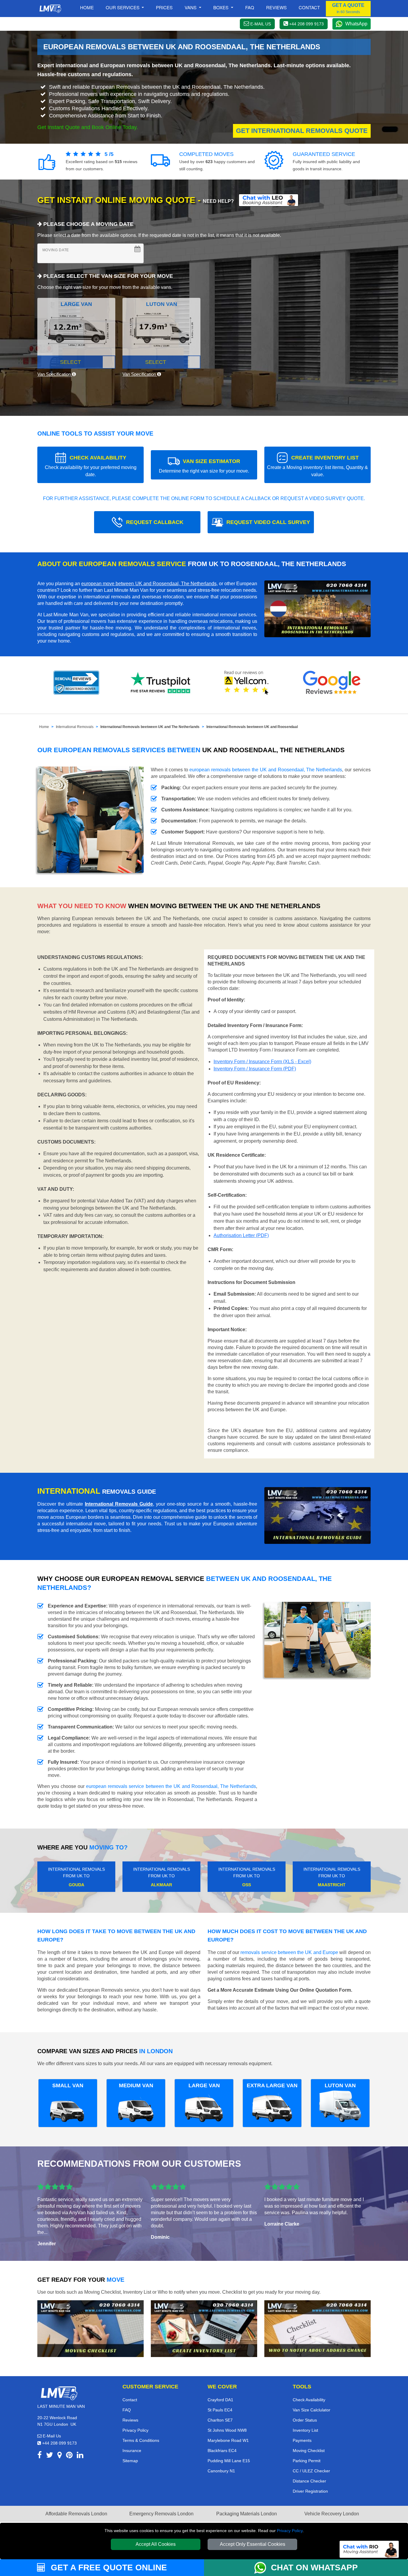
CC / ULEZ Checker (311, 2471)
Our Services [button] (123, 7)
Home (87, 7)
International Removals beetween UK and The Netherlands (150, 727)
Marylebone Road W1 (228, 2440)
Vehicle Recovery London (332, 2514)
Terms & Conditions (141, 2440)
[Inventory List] (204, 2328)
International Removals (75, 727)
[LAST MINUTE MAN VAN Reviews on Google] (332, 683)
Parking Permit (307, 2461)
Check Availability (309, 2400)
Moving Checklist (309, 2451)
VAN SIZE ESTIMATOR (204, 466)
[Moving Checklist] (91, 2328)
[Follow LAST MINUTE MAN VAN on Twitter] (50, 2456)
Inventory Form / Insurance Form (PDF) (255, 1069)
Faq (250, 7)
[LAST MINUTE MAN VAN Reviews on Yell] (247, 683)
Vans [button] (191, 7)
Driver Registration (310, 2491)
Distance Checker (309, 2481)
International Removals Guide (119, 1504)
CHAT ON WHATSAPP (314, 2567)
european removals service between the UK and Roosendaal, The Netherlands (171, 1786)
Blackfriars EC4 (222, 2451)
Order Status (305, 2420)
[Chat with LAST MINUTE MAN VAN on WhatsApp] (263, 2568)
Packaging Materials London (247, 2514)
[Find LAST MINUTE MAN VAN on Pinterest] (69, 2456)
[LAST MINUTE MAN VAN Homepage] (50, 9)
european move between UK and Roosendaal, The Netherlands (149, 584)
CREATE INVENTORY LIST (317, 466)
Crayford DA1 (220, 2400)
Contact (309, 7)
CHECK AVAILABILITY (91, 466)
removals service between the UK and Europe (289, 1952)
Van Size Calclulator (312, 2410)
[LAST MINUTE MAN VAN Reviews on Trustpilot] (162, 683)
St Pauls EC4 (220, 2410)
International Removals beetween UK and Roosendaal (252, 727)
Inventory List (305, 2430)
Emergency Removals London (161, 2514)
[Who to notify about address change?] (317, 2328)
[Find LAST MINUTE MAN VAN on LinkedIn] (80, 2456)
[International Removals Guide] (317, 1515)
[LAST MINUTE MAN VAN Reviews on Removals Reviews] (76, 683)
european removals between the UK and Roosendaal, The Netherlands (266, 770)
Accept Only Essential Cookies (253, 2544)
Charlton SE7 (220, 2420)
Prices (164, 7)
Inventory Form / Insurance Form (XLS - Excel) (262, 1062)
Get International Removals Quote (302, 131)
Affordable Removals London (76, 2514)
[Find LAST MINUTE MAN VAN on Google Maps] (60, 2456)
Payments (302, 2440)
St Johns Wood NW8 (227, 2430)
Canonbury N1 (221, 2471)
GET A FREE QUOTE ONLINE (108, 2567)
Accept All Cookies (156, 2544)
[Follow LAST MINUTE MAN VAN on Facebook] (40, 2456)
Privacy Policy (290, 2531)
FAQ (127, 2410)
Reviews (276, 7)
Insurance (132, 2451)
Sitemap (130, 2461)
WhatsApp (356, 24)
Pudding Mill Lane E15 (229, 2461)
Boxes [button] (221, 7)
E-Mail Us (51, 2436)
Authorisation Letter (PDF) (241, 1235)
